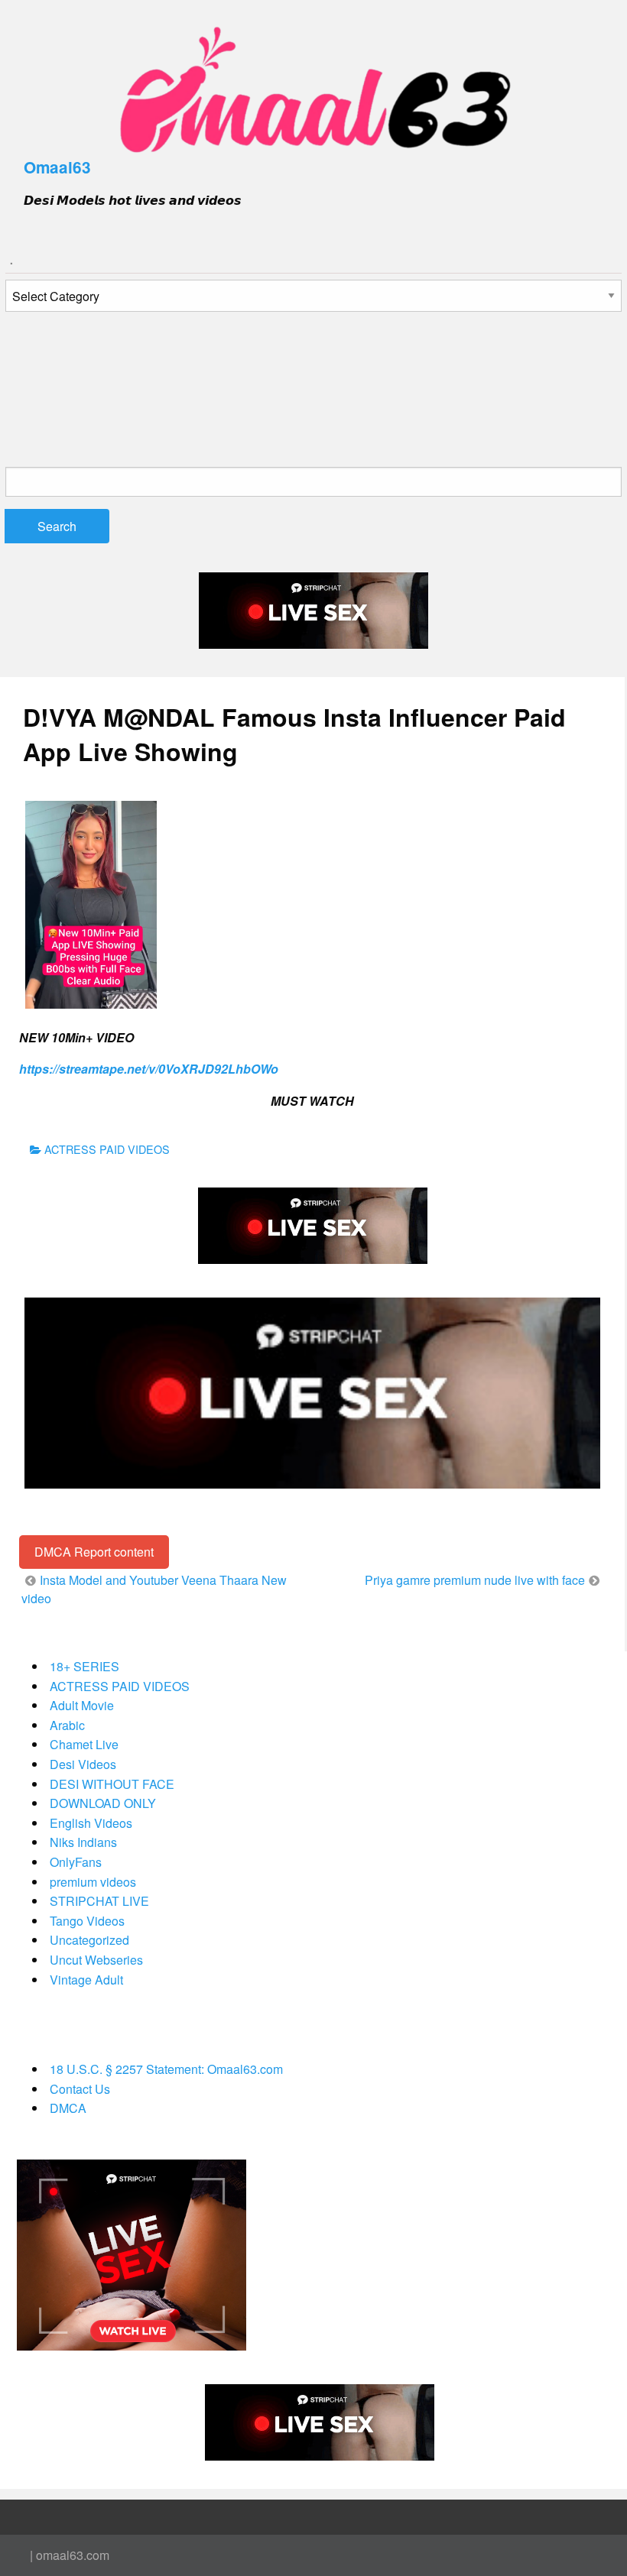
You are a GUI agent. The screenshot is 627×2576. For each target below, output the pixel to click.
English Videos (91, 1823)
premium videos (93, 1882)
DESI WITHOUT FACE (112, 1784)
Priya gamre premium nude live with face (475, 1580)
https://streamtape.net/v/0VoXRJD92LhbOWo (149, 1069)
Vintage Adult (86, 1980)
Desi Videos (83, 1764)
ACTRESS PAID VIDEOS (107, 1149)
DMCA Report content (94, 1552)
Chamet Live (84, 1744)
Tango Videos (87, 1921)
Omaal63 (57, 167)
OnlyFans (76, 1862)
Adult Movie (82, 1705)
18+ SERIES (84, 1666)
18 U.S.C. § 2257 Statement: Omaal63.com (166, 2069)
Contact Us (80, 2089)
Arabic (67, 1725)
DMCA (68, 2108)
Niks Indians (83, 1842)
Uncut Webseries (96, 1960)
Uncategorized (89, 1940)
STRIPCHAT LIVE (99, 1901)
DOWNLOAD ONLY (103, 1803)
